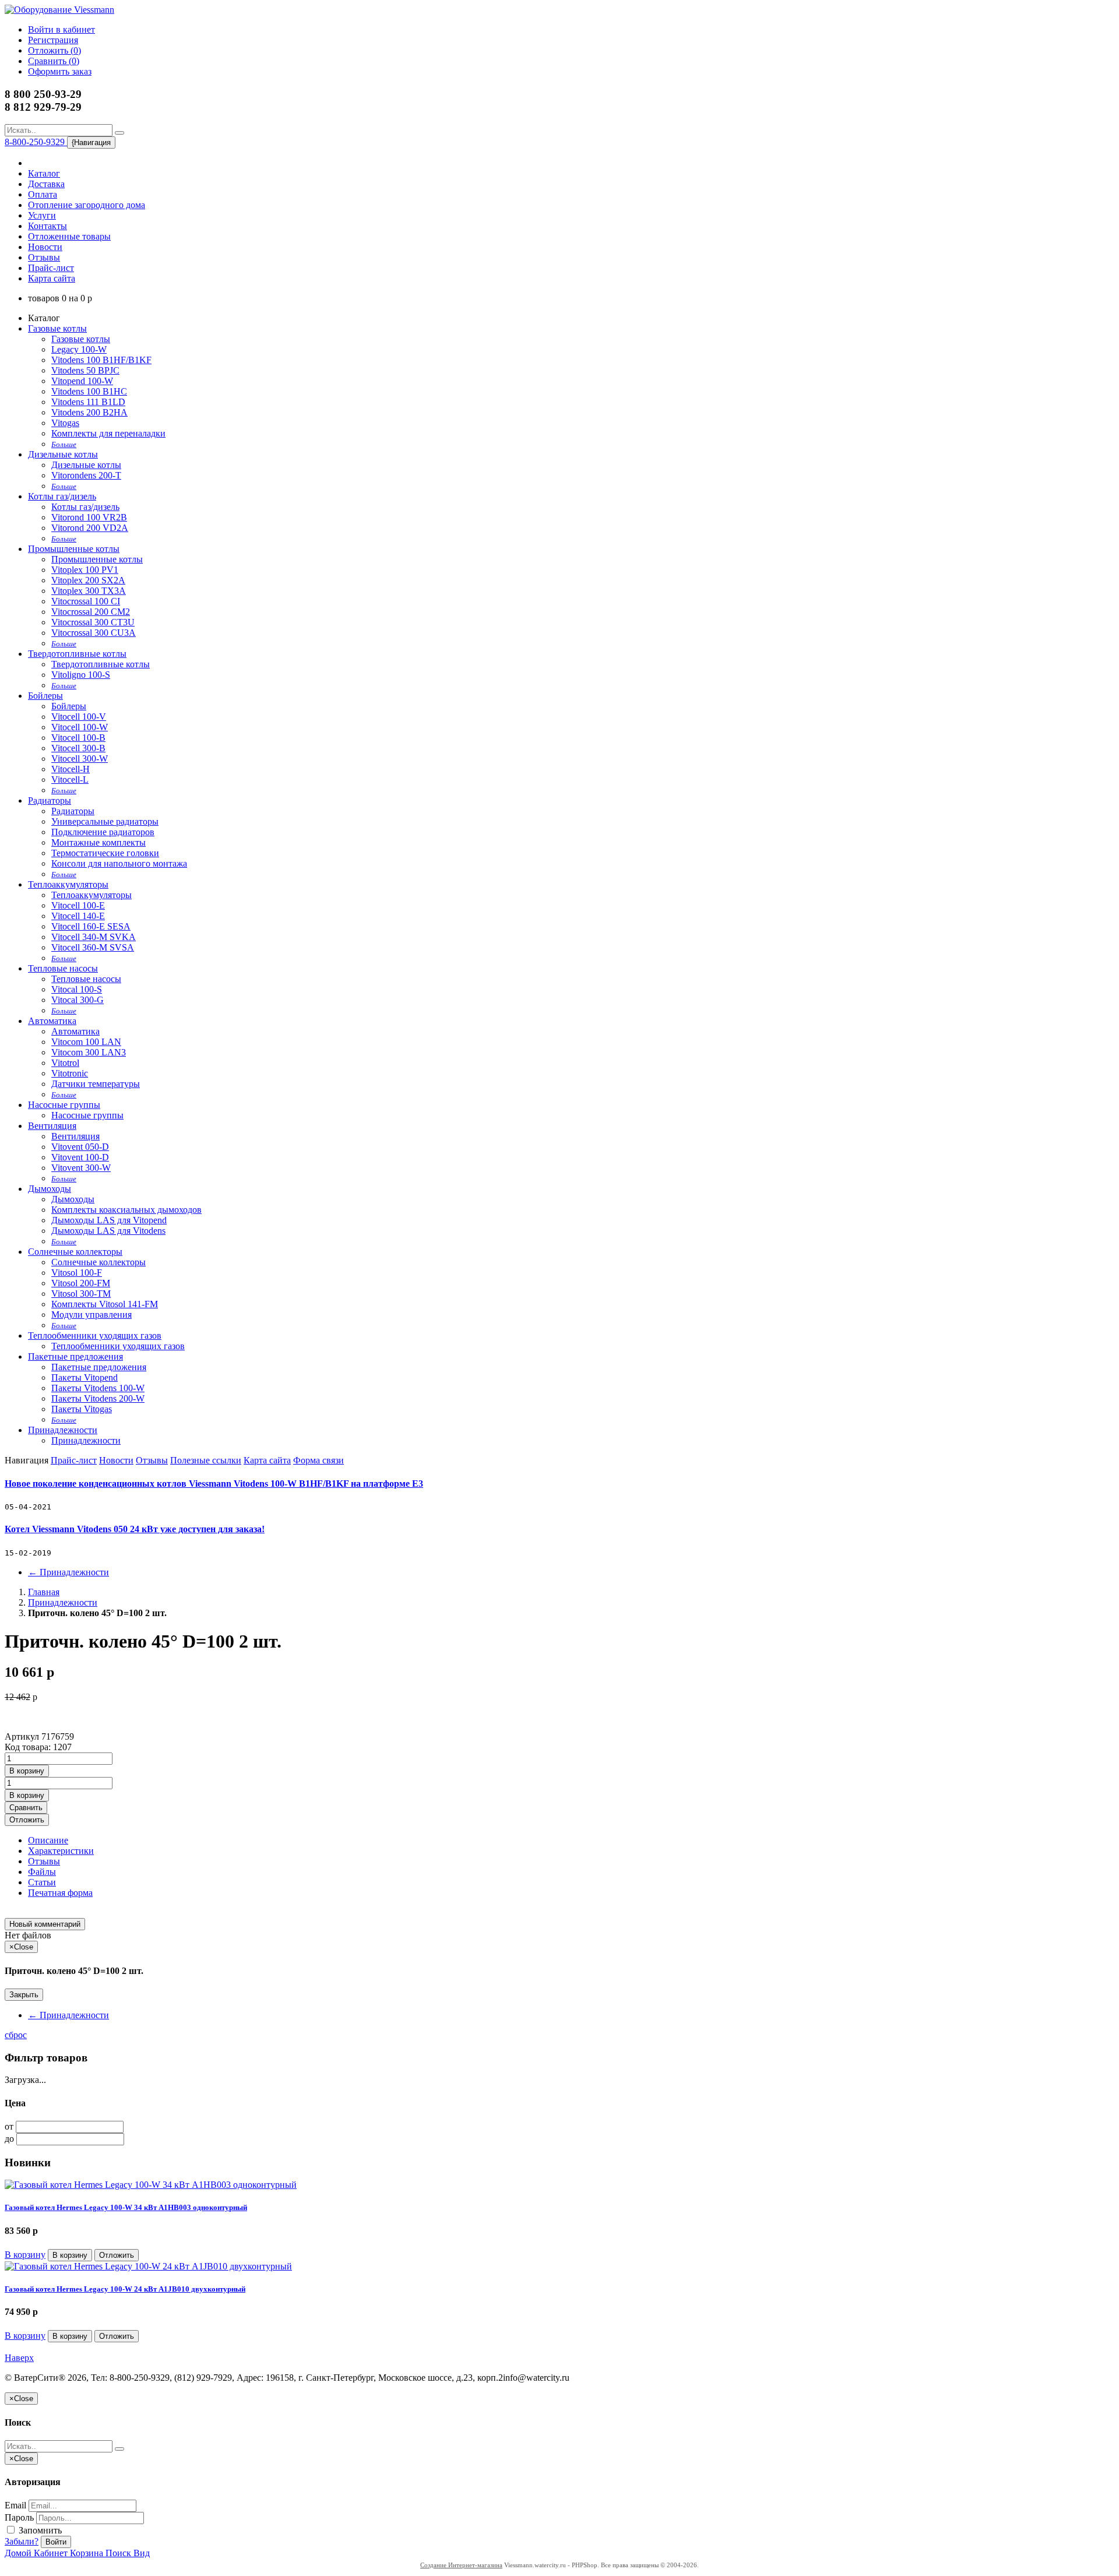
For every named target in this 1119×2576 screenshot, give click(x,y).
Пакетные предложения (75, 1356)
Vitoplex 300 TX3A (89, 591)
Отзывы (44, 257)
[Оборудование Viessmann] (59, 10)
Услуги (42, 215)
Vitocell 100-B (78, 738)
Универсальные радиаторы (105, 821)
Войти (56, 2542)
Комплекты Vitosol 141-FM (105, 1304)
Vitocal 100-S (77, 989)
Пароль (19, 2517)
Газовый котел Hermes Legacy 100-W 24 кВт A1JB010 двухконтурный (125, 2289)
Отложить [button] (27, 1820)
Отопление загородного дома (87, 205)
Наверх (19, 2358)
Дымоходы (50, 1189)
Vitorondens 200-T (86, 475)
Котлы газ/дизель (62, 496)
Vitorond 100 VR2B (89, 517)
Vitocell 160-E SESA (91, 926)
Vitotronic (70, 1073)
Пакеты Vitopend (85, 1377)
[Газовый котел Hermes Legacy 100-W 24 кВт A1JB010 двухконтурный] (148, 2266)
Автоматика (52, 1021)
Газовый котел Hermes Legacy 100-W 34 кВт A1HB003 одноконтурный (126, 2207)
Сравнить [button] (26, 1808)
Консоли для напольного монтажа (119, 863)
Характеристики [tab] (61, 1851)
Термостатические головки (105, 853)
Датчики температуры (96, 1084)
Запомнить (39, 2530)
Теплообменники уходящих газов (95, 1335)
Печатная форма (60, 1893)
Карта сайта (52, 278)
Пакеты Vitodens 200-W (98, 1398)
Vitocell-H (71, 769)
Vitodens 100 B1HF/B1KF (101, 360)
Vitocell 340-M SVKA (94, 937)
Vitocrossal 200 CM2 (91, 612)
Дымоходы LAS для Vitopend (109, 1220)
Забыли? (22, 2541)
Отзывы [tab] (44, 1861)
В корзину (25, 2255)
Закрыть (24, 1995)
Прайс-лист (51, 268)
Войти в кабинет (61, 29)
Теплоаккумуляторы (68, 884)
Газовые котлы (57, 328)
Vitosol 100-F (77, 1273)
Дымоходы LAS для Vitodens (108, 1231)
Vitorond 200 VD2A (90, 528)
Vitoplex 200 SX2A (88, 580)
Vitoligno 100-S (81, 675)
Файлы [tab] (42, 1872)
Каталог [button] (44, 173)
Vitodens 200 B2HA (89, 412)
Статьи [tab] (42, 1882)
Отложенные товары (69, 236)
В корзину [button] (27, 1771)
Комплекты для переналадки (108, 433)
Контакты (47, 226)
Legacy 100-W (79, 349)
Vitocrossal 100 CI (86, 601)
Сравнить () (54, 61)
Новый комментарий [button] (45, 1924)
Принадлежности (63, 1430)
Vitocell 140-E (78, 916)
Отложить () (54, 50)
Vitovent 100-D (80, 1157)
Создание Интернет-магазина (461, 2565)
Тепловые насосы (63, 968)
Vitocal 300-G (78, 1000)
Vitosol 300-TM (81, 1294)
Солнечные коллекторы (75, 1252)
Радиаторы (50, 800)
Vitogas (65, 423)
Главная (44, 1592)
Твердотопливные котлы (77, 654)
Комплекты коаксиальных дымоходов (126, 1210)
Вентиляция (52, 1126)
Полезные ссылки (206, 1460)
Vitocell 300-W (80, 759)
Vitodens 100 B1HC (89, 391)
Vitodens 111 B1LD (88, 402)
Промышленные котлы (74, 549)
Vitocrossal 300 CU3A (94, 633)
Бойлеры (45, 696)
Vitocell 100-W (80, 727)
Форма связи (319, 1460)
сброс (16, 2035)
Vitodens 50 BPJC (85, 370)
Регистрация (53, 40)
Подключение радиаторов (103, 832)
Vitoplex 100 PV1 (85, 570)
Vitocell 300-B (78, 748)
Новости (45, 247)
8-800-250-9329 (36, 142)
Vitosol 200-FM (81, 1283)
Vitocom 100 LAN (86, 1042)
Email (15, 2505)
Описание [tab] (48, 1840)
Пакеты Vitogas (82, 1409)
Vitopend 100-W (82, 381)
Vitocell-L (70, 780)
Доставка (46, 184)
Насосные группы (64, 1105)
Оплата (43, 194)
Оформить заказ (60, 71)
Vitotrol (65, 1063)
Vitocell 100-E (78, 905)
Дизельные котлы (63, 454)
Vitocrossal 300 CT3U (93, 622)
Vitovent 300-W (81, 1168)
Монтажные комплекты (98, 842)
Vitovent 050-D (80, 1147)
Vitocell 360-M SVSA (93, 947)
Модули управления (92, 1315)
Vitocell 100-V (79, 717)
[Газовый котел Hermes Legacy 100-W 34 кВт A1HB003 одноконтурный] (151, 2185)
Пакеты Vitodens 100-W (98, 1388)
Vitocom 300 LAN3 (89, 1052)
